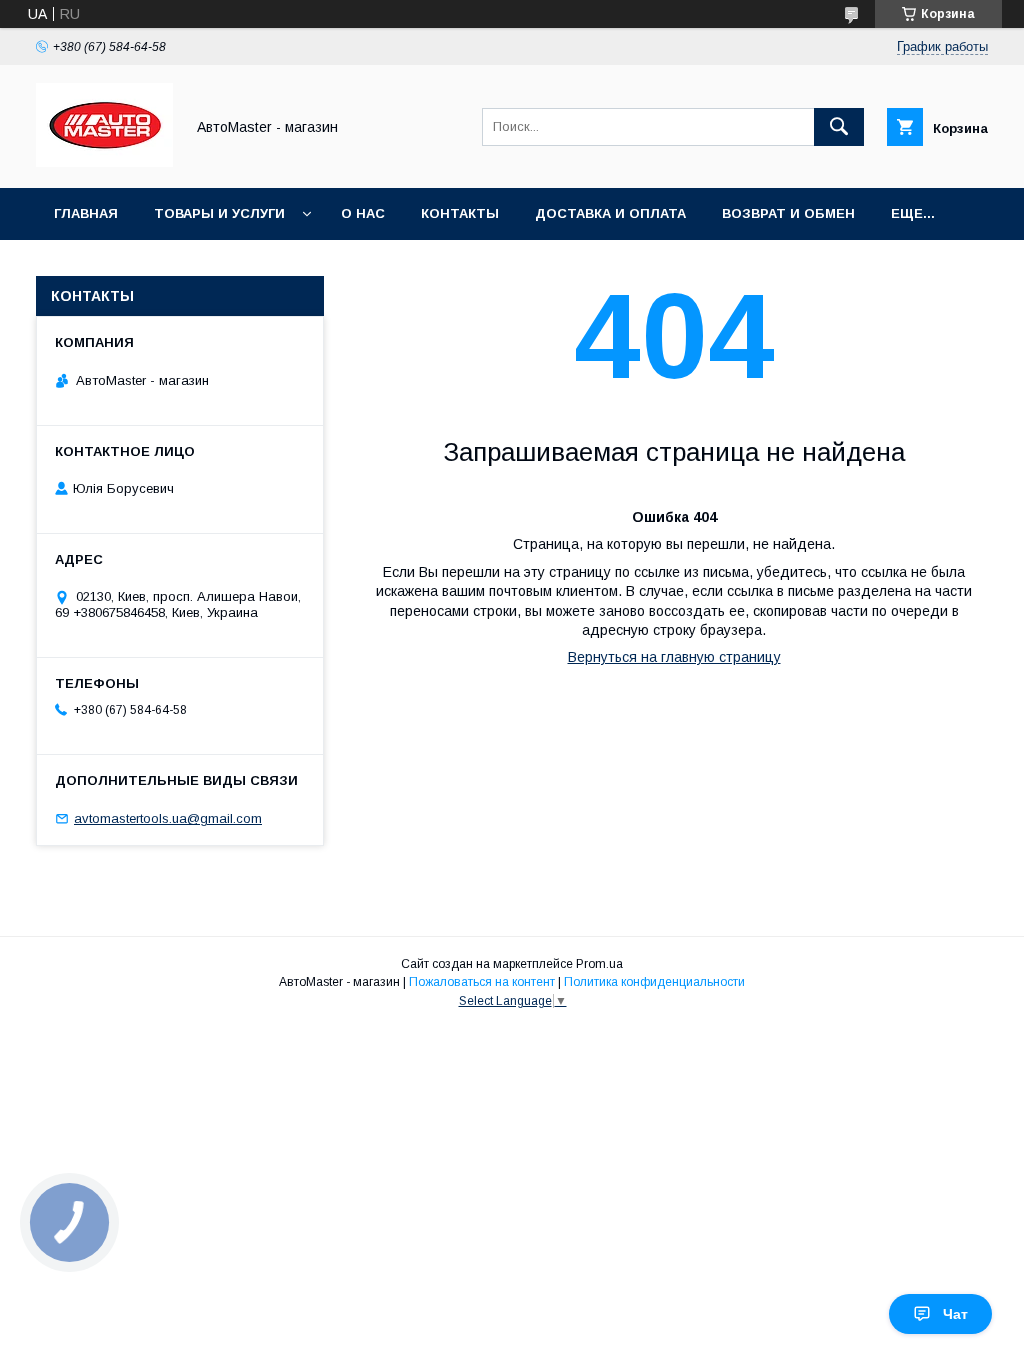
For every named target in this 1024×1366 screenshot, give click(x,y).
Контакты (460, 213)
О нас (363, 213)
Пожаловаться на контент (482, 982)
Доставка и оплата (610, 213)
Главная (86, 213)
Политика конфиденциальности (654, 982)
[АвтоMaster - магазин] (104, 162)
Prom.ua (599, 964)
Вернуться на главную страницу (674, 657)
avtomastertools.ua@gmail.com (168, 818)
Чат (955, 1314)
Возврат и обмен (788, 213)
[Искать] (839, 127)
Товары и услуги (219, 213)
